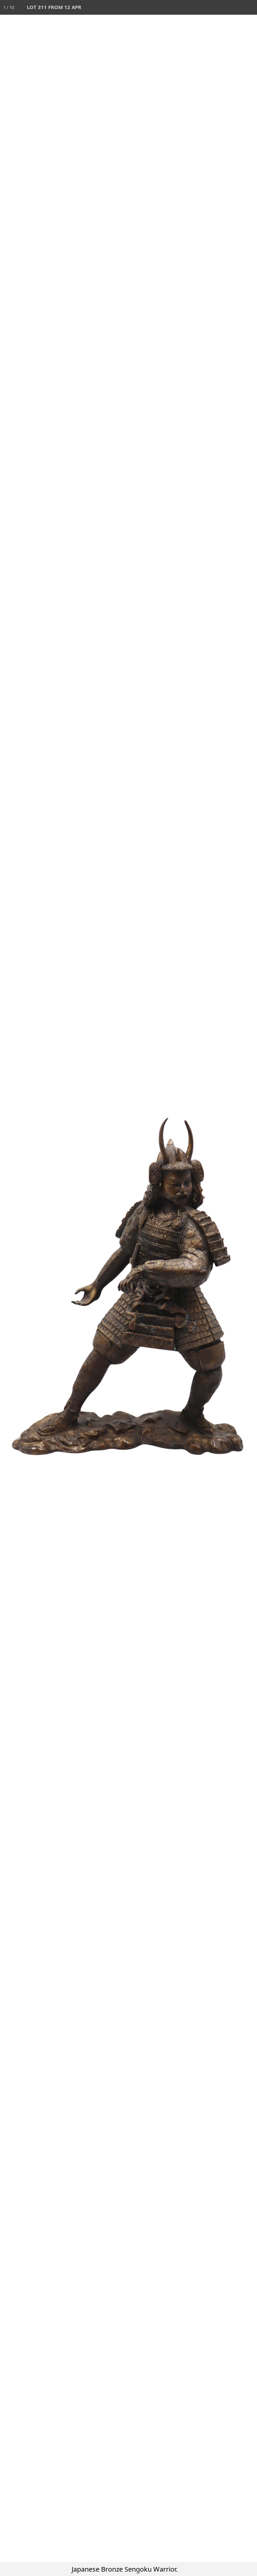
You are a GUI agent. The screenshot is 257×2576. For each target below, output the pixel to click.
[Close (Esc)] (250, 7)
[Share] (235, 7)
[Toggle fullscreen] (220, 7)
